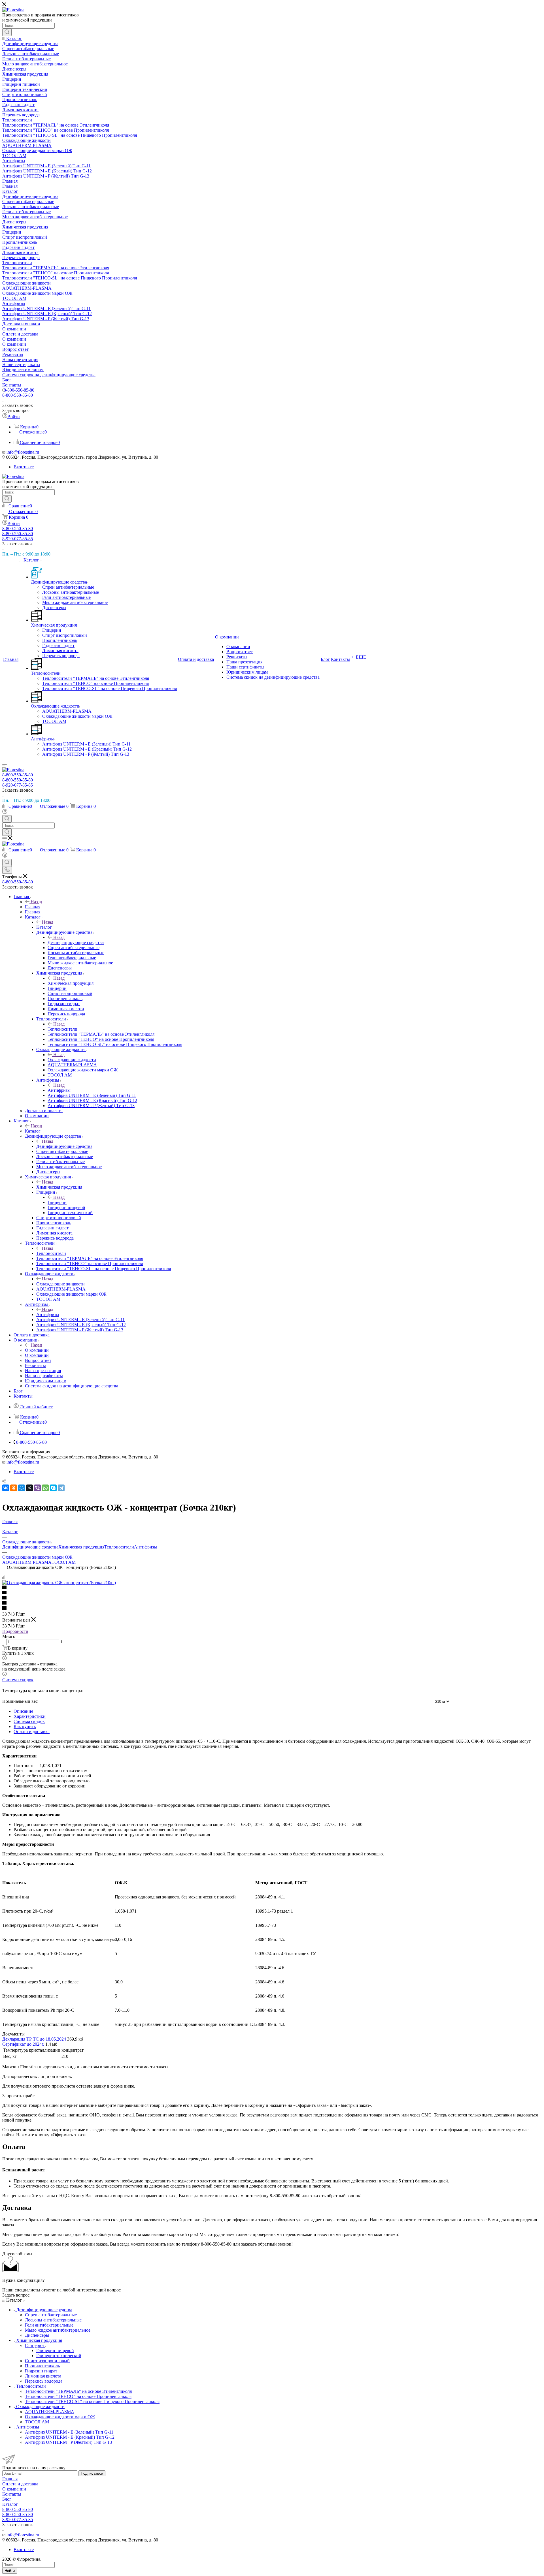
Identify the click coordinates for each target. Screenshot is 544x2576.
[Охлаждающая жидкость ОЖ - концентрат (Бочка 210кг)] (59, 1583)
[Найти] (7, 32)
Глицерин (57, 1202)
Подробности (15, 1631)
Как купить (25, 1726)
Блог (7, 2499)
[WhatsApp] (45, 1488)
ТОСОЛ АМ (64, 1562)
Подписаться (92, 2473)
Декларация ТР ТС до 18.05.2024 (34, 2039)
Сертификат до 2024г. (23, 2044)
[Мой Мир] (22, 1488)
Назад (36, 902)
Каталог (44, 927)
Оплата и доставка (32, 1732)
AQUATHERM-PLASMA (27, 1562)
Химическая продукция (71, 983)
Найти (10, 2571)
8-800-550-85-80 (19, 390)
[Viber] (37, 1488)
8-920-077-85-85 (18, 539)
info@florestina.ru (23, 452)
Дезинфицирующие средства (76, 942)
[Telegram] (61, 1488)
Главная (33, 907)
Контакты (12, 2494)
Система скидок (18, 1680)
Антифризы (59, 1090)
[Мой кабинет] (5, 812)
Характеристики (30, 1716)
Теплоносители (62, 1029)
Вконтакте (24, 467)
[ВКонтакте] (6, 1488)
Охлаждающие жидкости (72, 1060)
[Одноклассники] (14, 1488)
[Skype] (53, 1488)
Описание (23, 1711)
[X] (29, 1488)
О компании (37, 1350)
